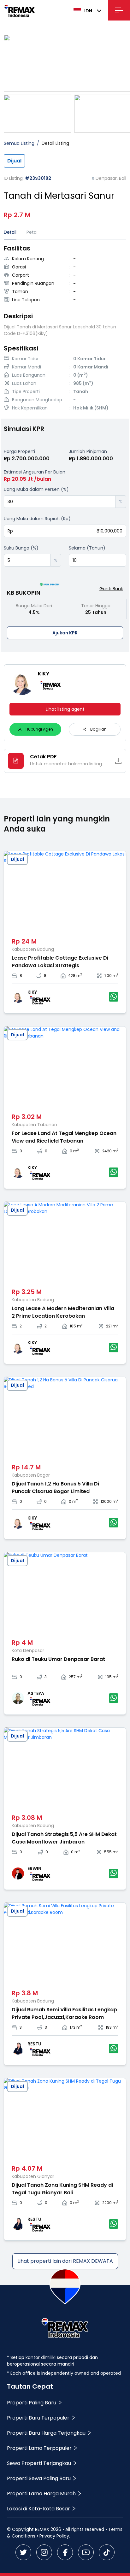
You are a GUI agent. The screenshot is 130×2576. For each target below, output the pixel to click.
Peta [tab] (32, 232)
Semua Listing (19, 143)
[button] (111, 499)
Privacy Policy (54, 2536)
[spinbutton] (60, 502)
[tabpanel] (65, 329)
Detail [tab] (10, 232)
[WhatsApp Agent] (114, 997)
